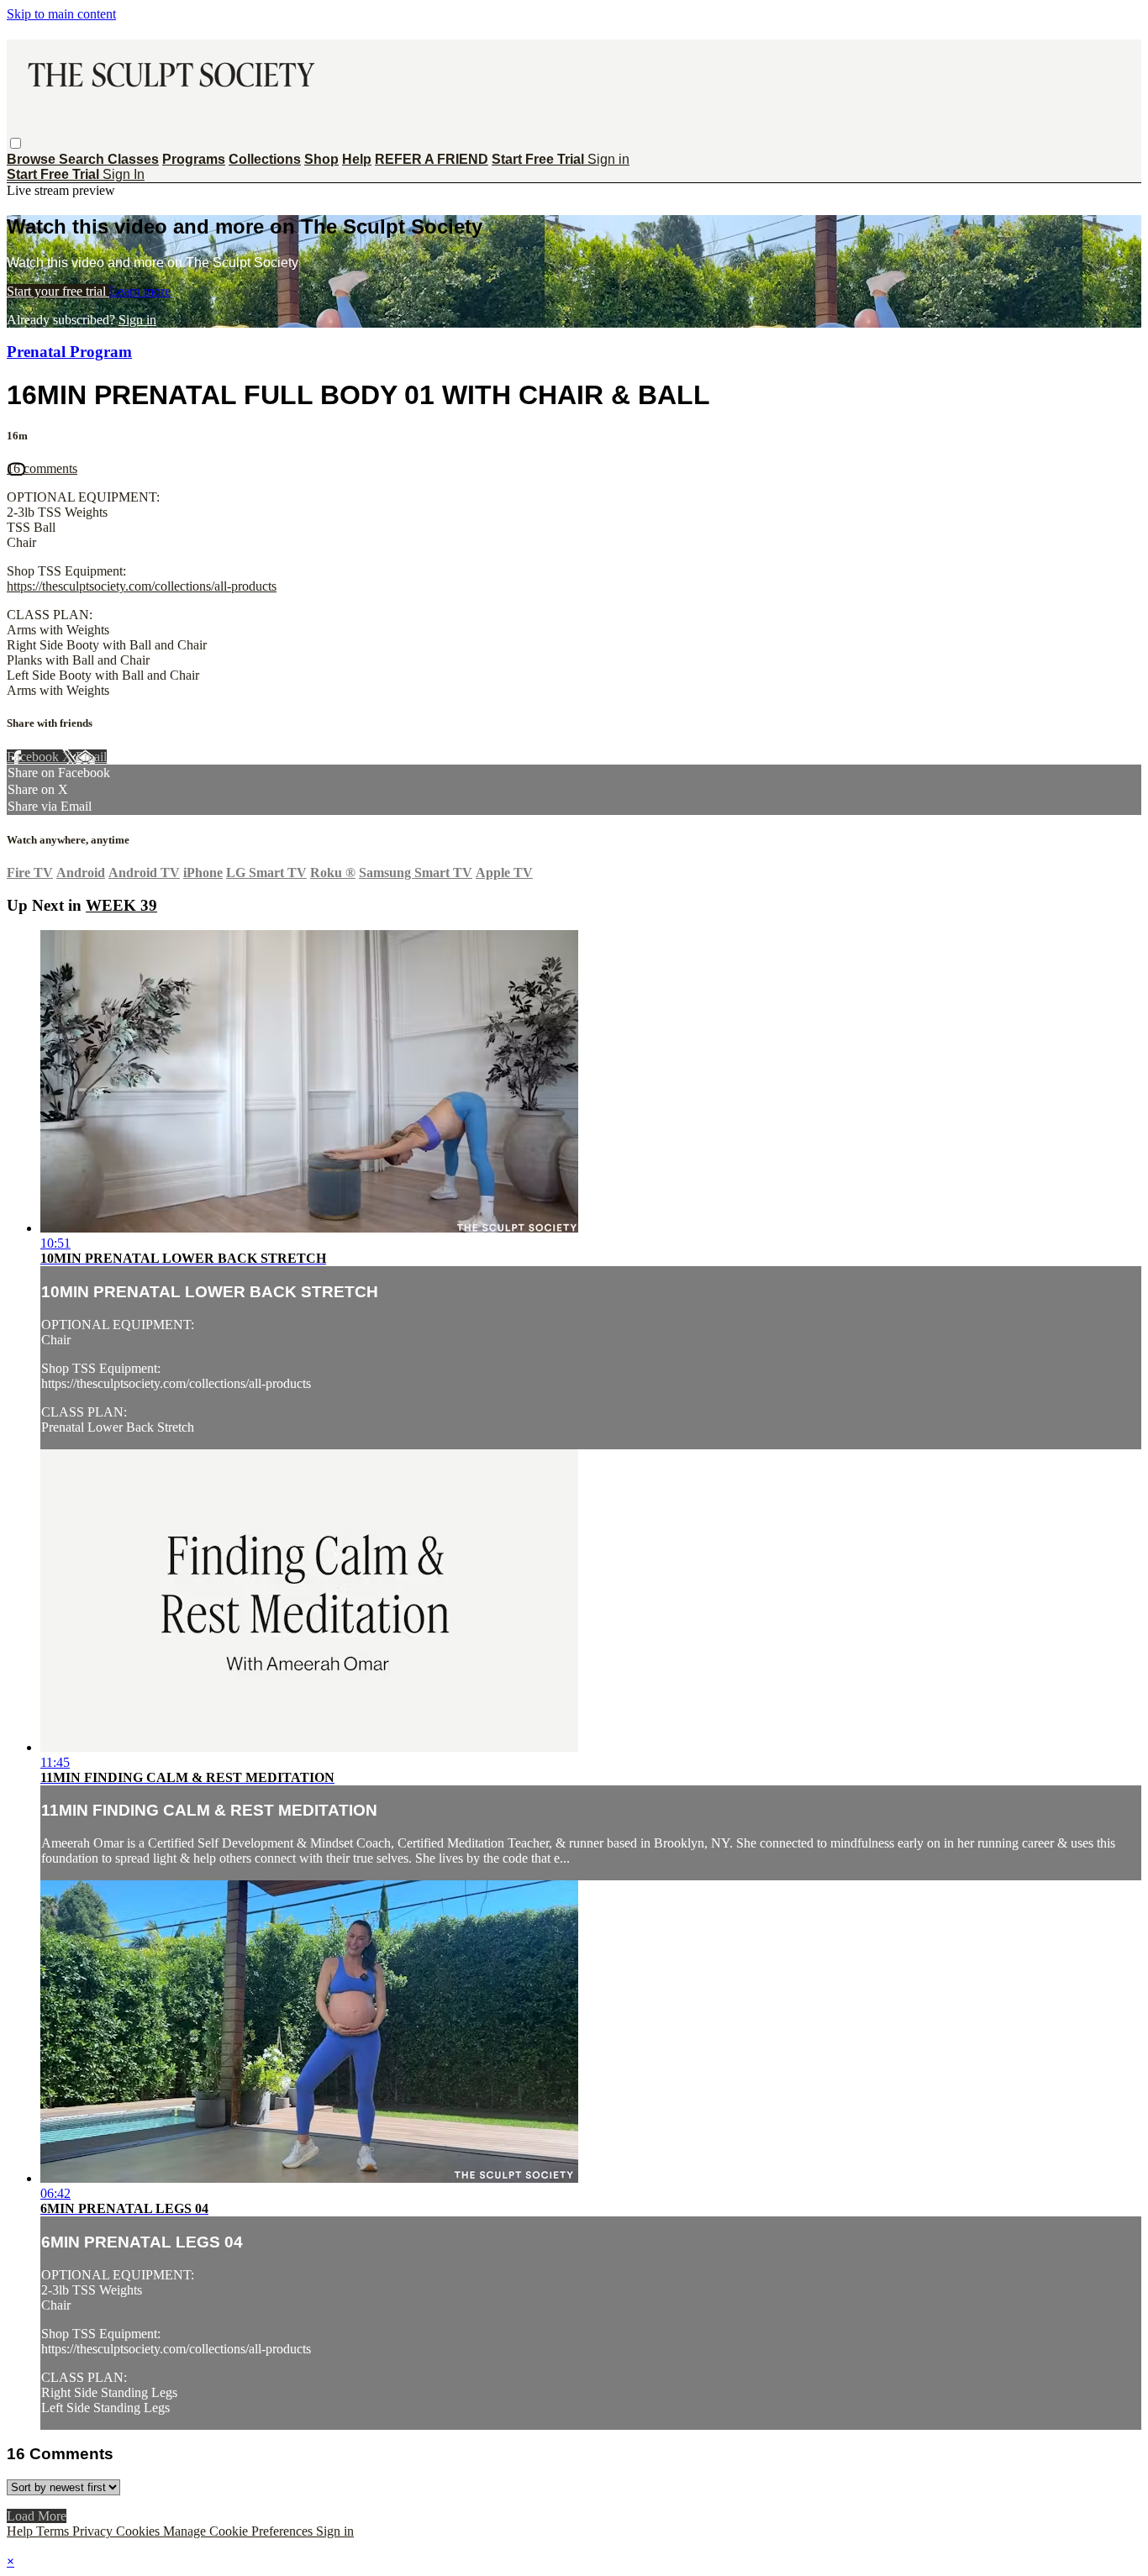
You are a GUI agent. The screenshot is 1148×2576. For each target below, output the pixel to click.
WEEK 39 (121, 905)
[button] (16, 143)
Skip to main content (61, 14)
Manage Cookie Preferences (240, 2531)
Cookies (140, 2531)
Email (91, 757)
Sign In (124, 174)
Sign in (608, 159)
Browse (33, 159)
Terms (54, 2531)
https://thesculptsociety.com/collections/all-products (142, 586)
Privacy (94, 2531)
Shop (321, 159)
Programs (194, 159)
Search (83, 159)
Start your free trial (58, 291)
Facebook (34, 757)
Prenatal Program (69, 352)
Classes (133, 159)
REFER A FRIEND (432, 159)
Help (357, 159)
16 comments (42, 468)
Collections (265, 159)
